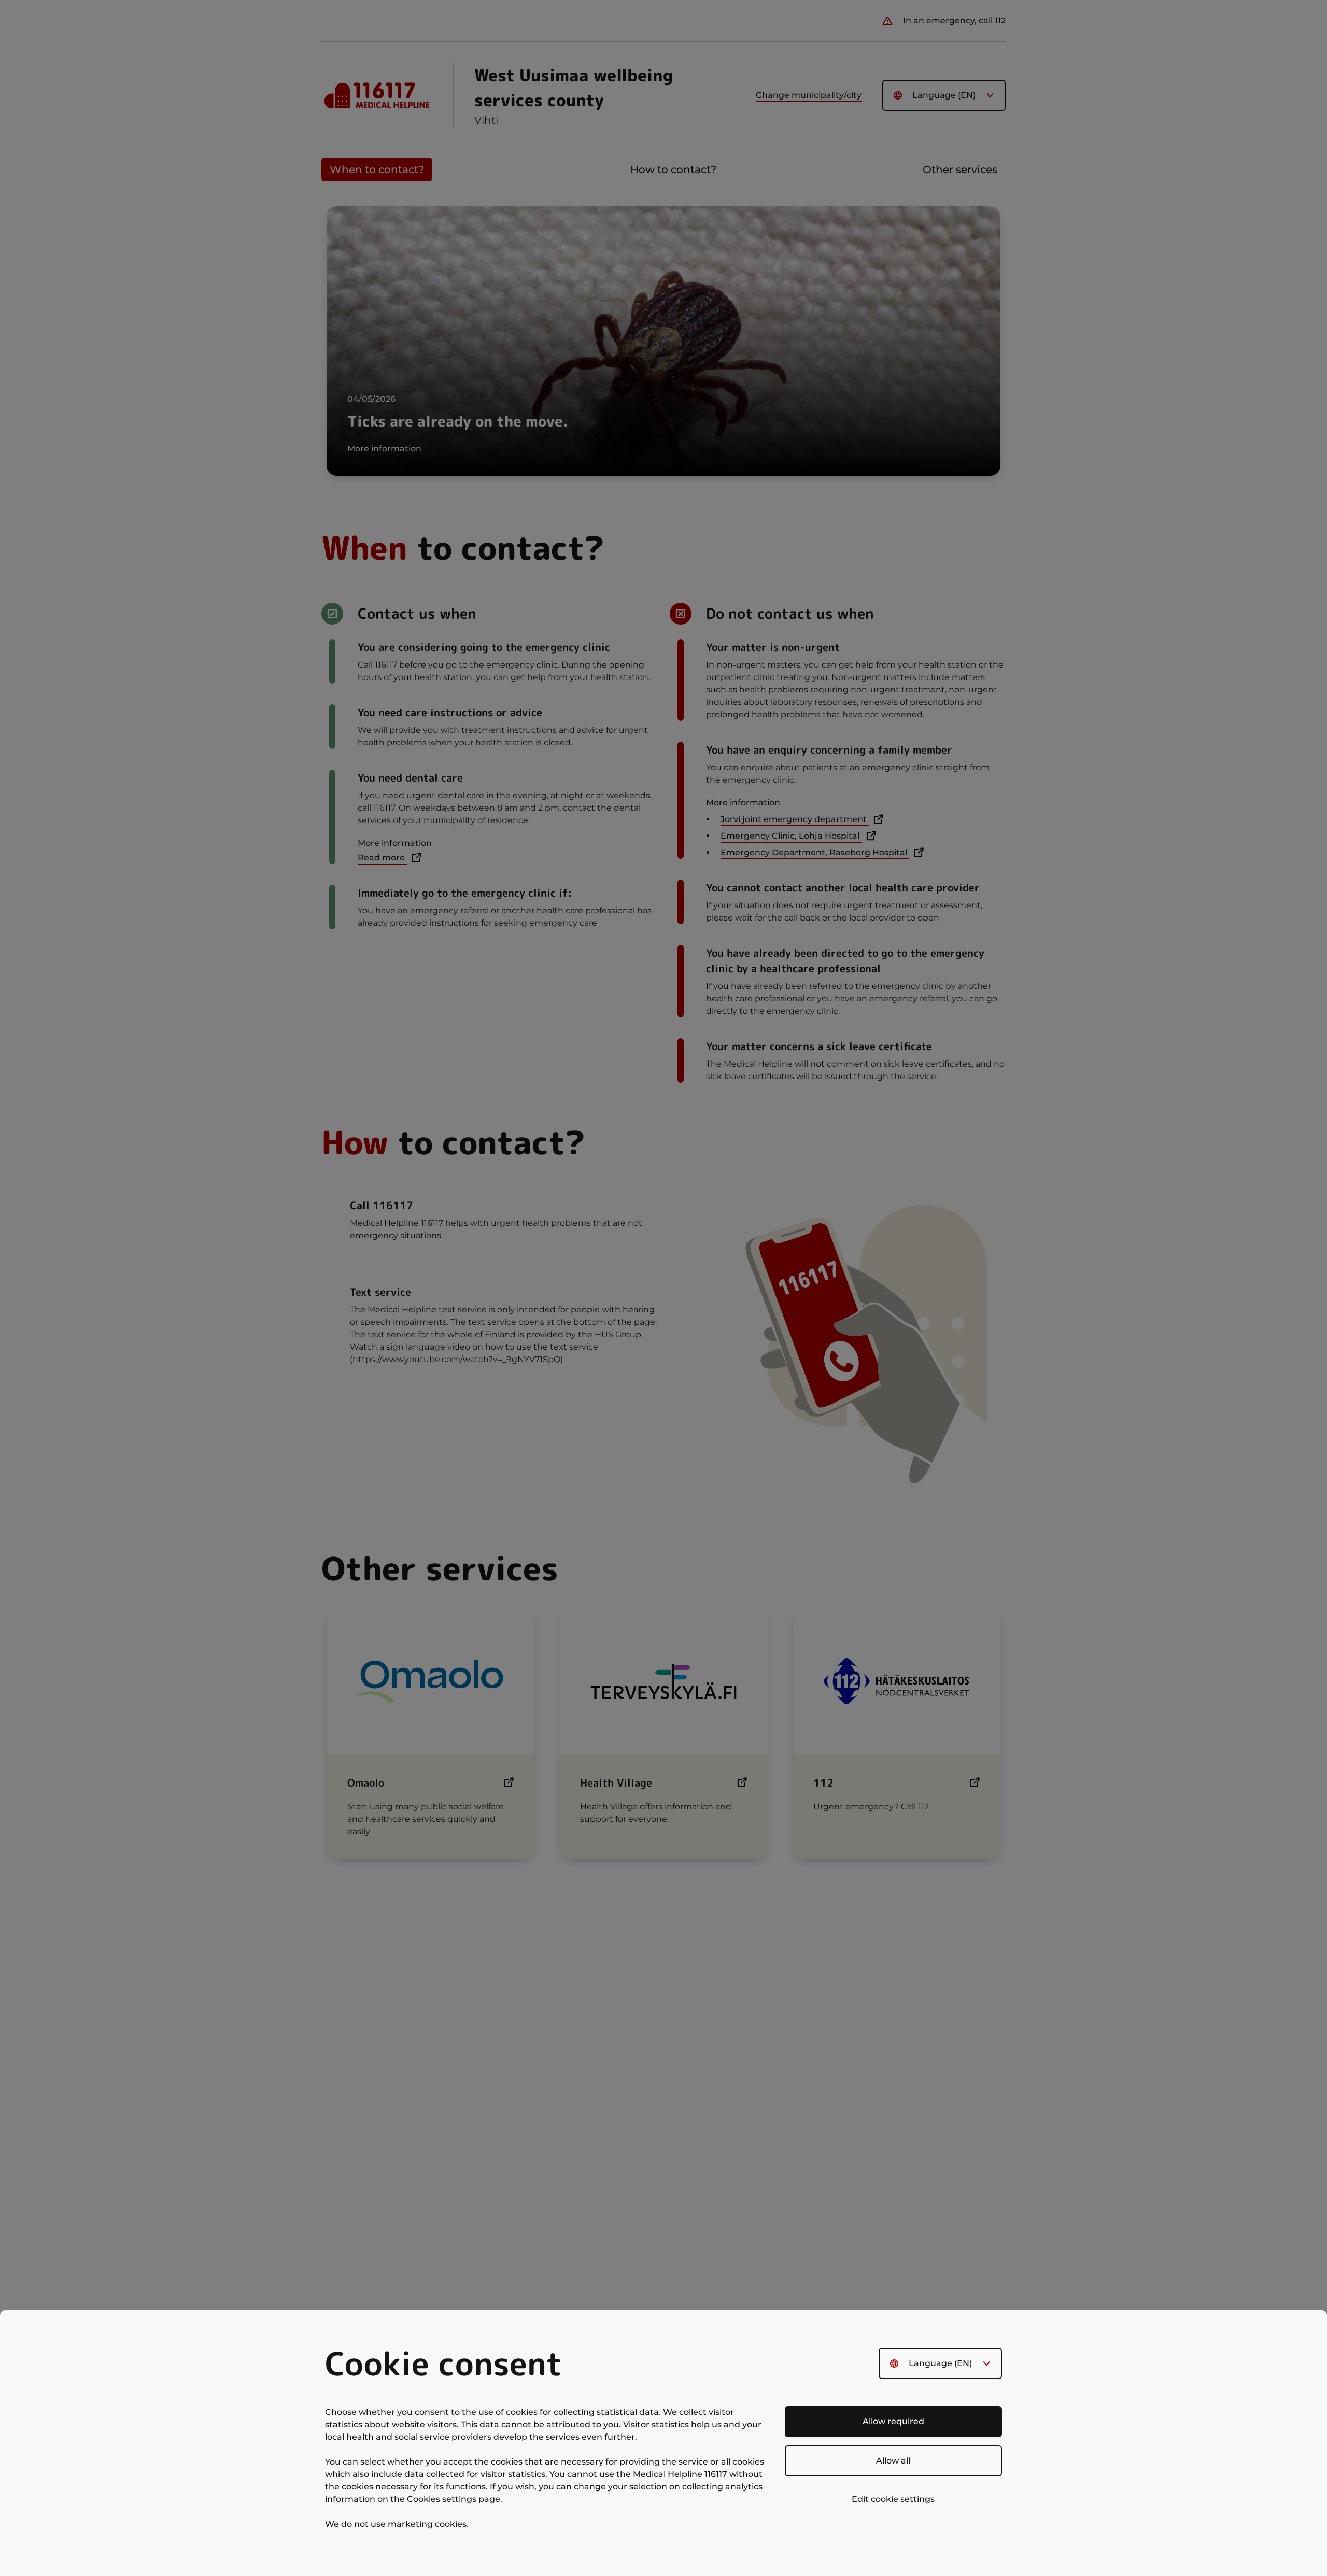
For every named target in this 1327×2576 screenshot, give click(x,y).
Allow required (893, 2421)
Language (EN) (940, 2363)
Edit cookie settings (893, 2499)
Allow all (893, 2461)
